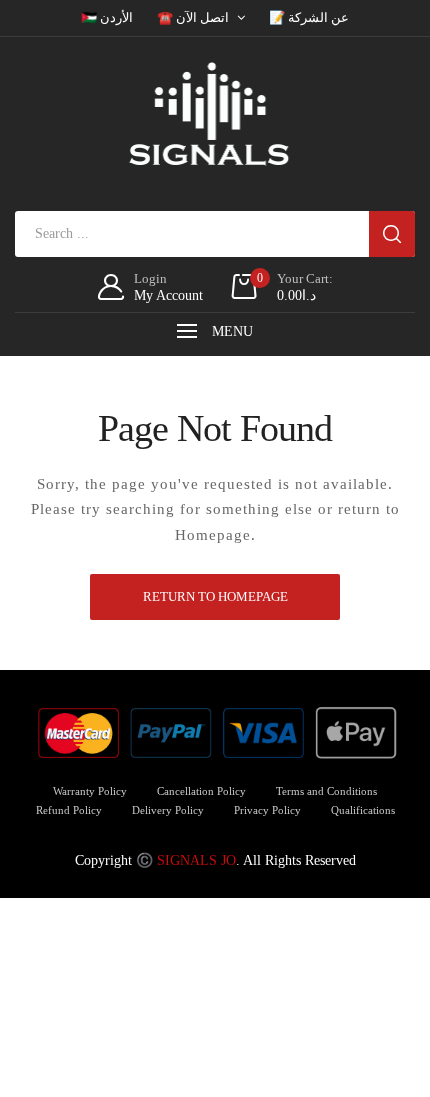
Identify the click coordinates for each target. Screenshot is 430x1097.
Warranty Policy (90, 791)
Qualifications (363, 810)
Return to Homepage (215, 596)
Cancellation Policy (201, 791)
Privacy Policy (267, 810)
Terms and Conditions (326, 791)
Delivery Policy (168, 810)
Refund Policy (69, 810)
